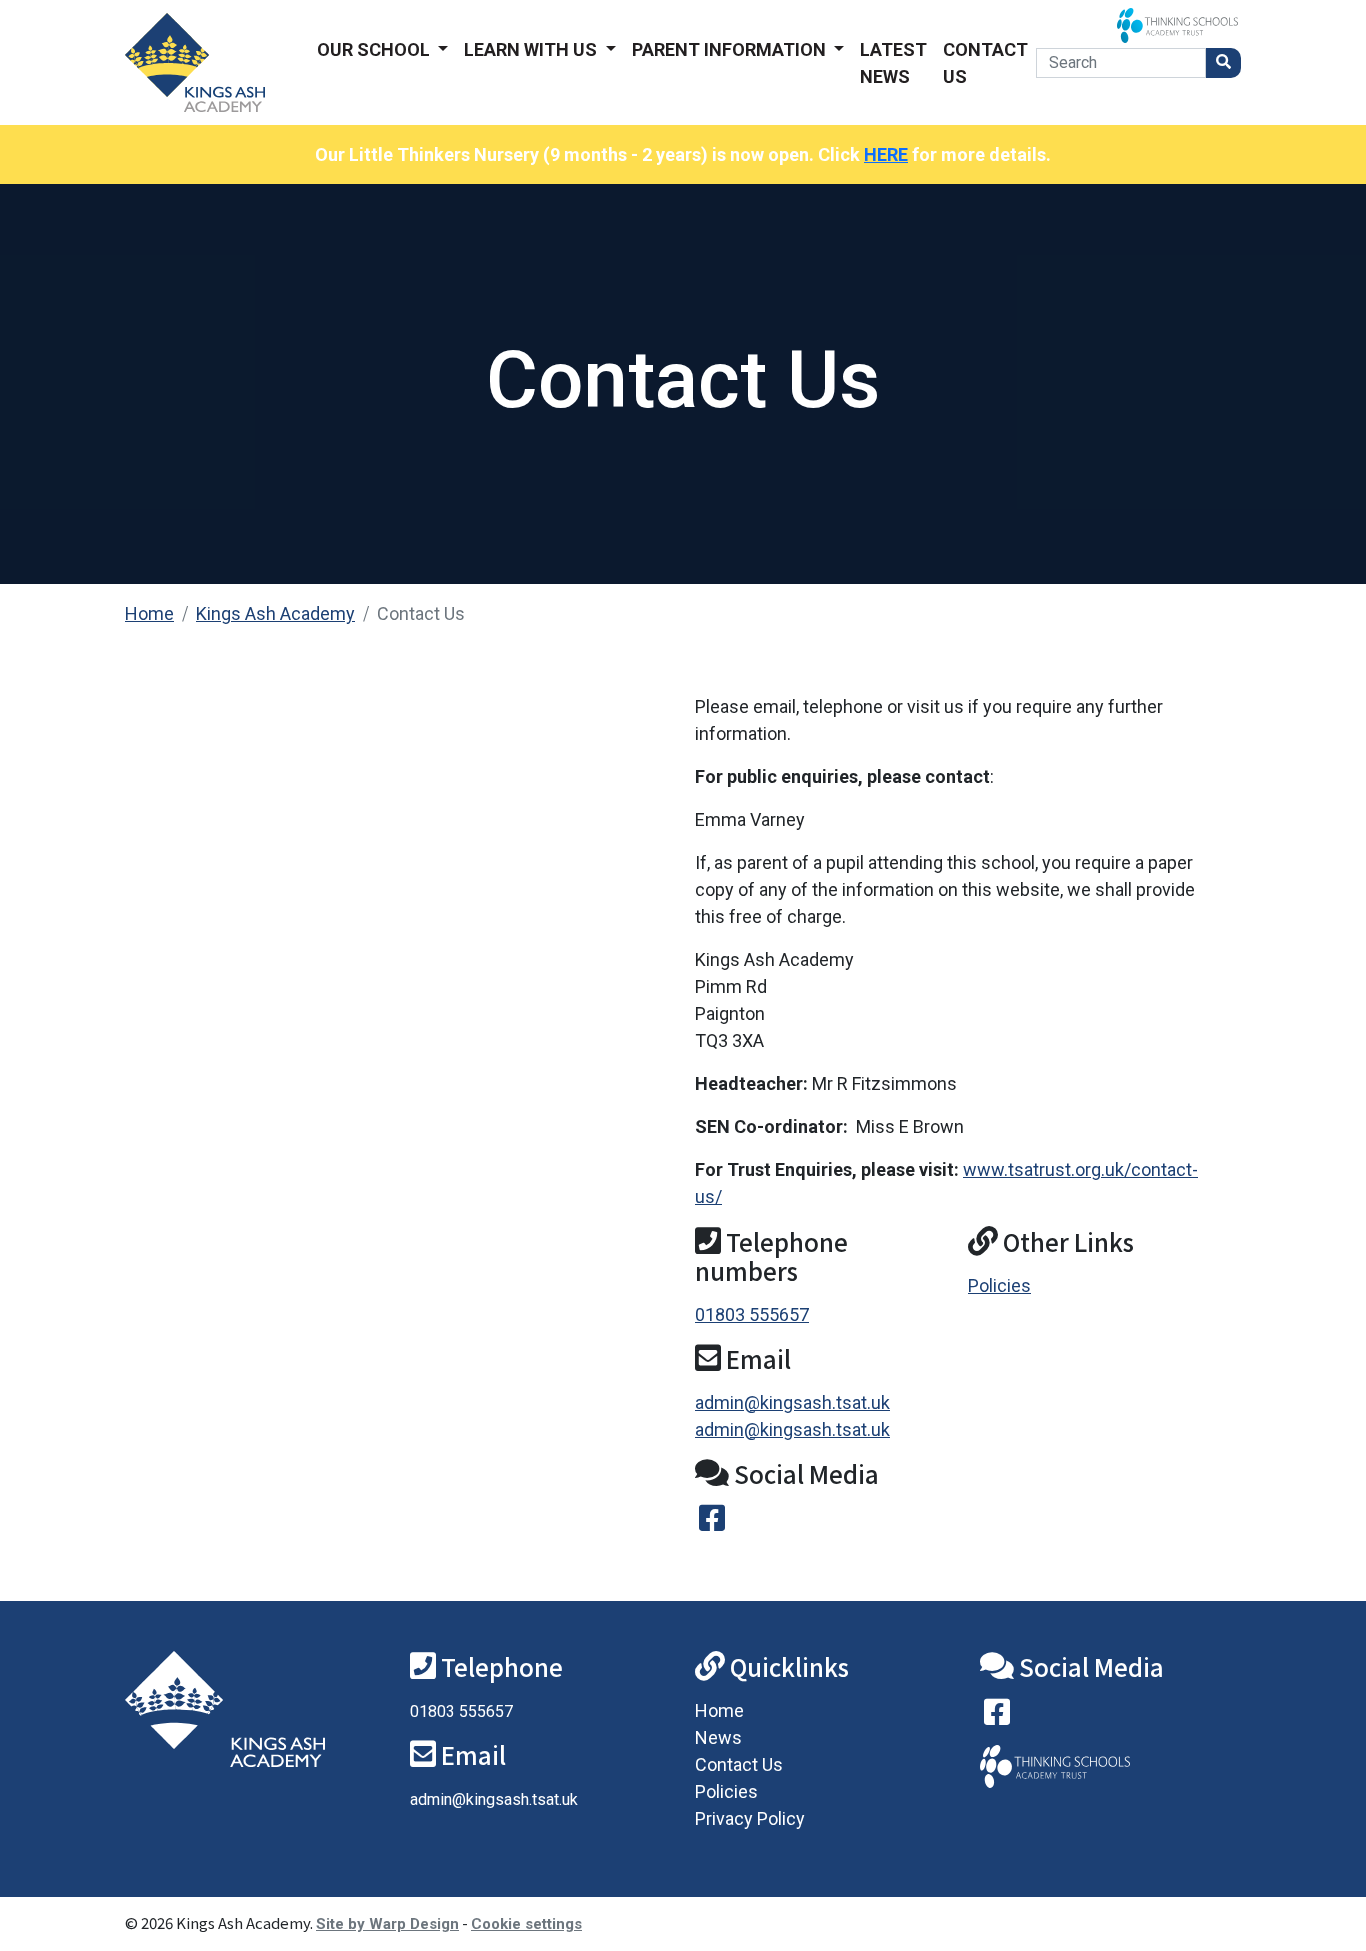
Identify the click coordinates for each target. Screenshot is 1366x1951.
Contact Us (985, 63)
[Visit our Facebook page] (997, 1716)
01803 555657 (752, 1314)
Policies (999, 1285)
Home (149, 613)
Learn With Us (532, 49)
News (718, 1737)
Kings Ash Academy (275, 613)
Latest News (893, 63)
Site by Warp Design (387, 1924)
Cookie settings (526, 1924)
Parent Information (731, 49)
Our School (375, 49)
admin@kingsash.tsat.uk (792, 1402)
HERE (886, 154)
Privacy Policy (750, 1818)
